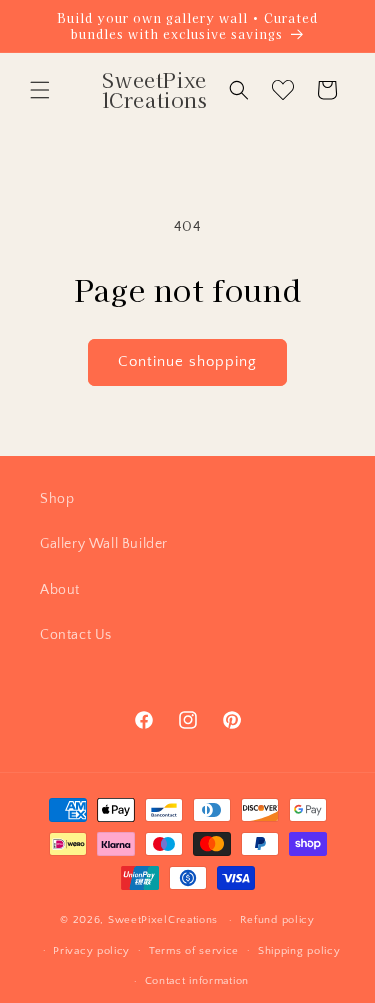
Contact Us (76, 635)
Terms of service (194, 951)
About (60, 590)
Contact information (197, 981)
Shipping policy (299, 951)
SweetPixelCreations (163, 920)
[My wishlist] (283, 90)
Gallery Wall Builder (104, 544)
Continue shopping (187, 361)
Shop (57, 499)
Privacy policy (91, 951)
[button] (40, 90)
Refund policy (277, 920)
